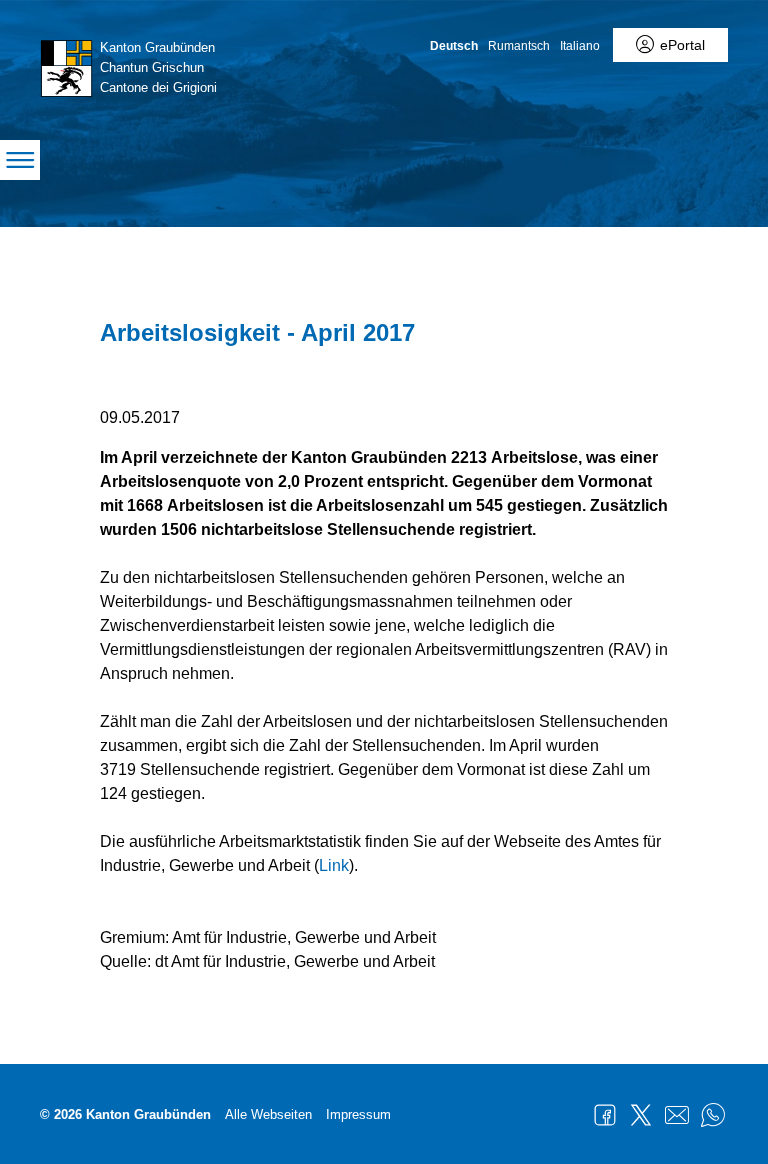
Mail (677, 1115)
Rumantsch (519, 46)
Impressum (358, 1114)
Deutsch (454, 46)
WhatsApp (713, 1115)
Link (334, 865)
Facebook (605, 1115)
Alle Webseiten (268, 1114)
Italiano (580, 46)
